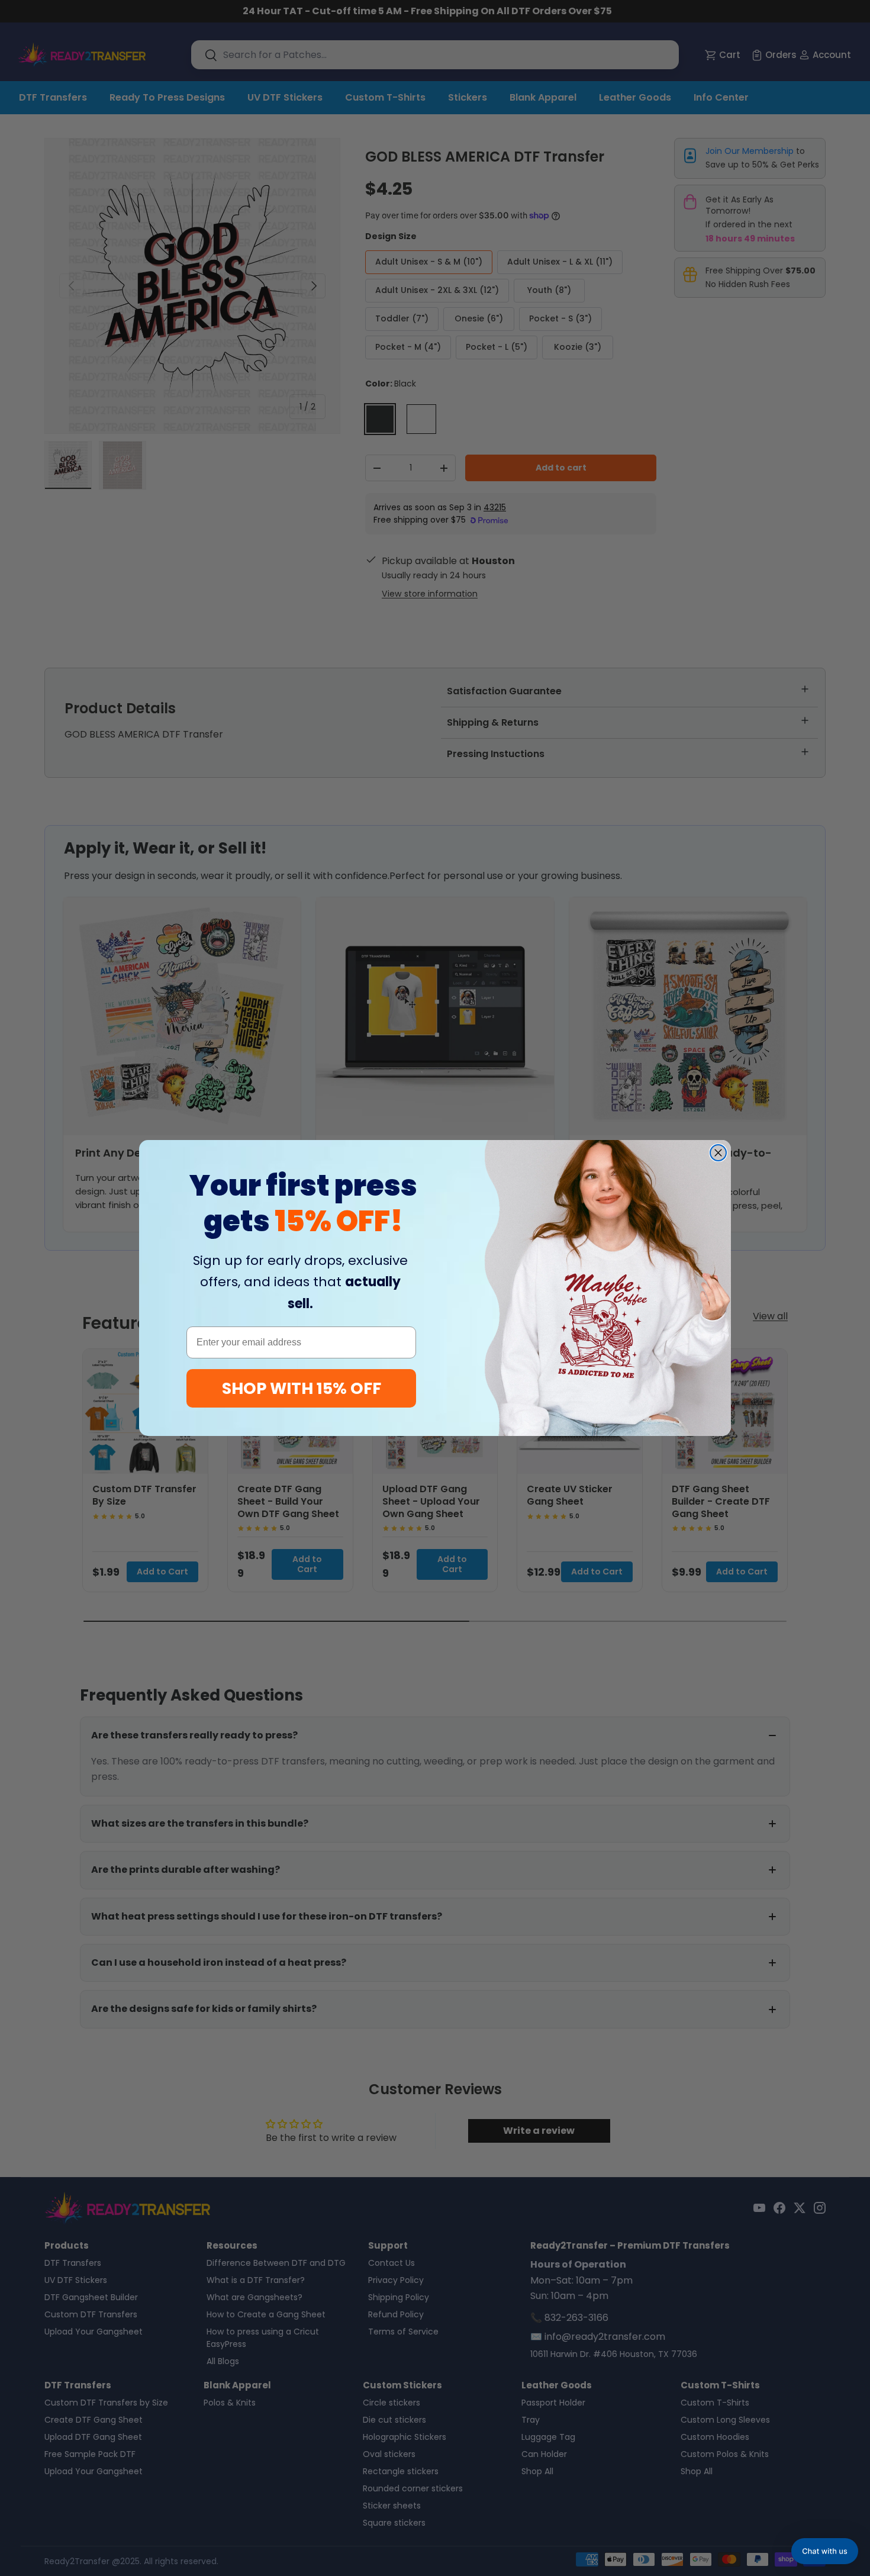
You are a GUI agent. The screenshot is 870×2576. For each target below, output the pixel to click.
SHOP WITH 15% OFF (302, 1388)
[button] (825, 2551)
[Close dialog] (718, 1153)
